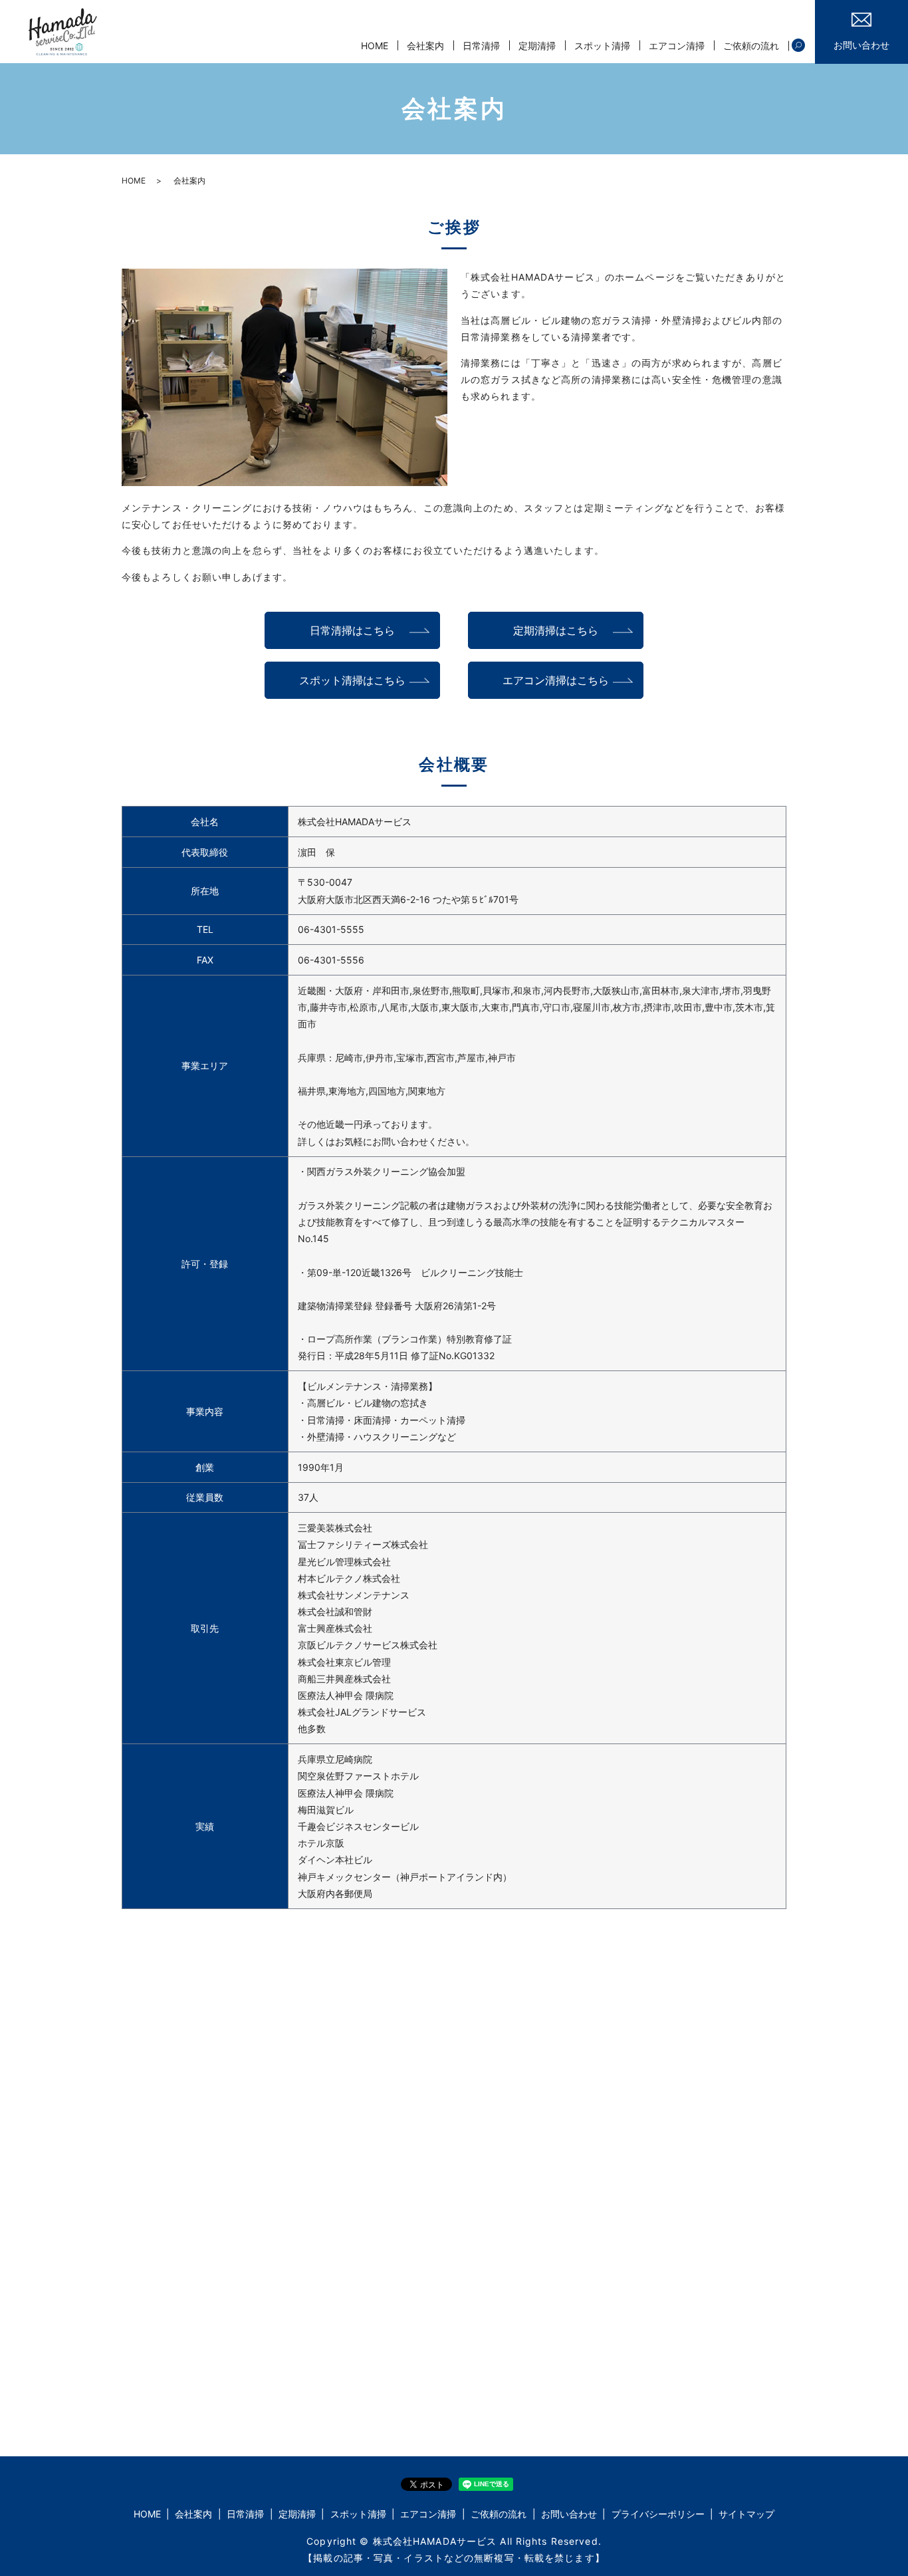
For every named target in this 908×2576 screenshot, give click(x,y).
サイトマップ (746, 2514)
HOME (375, 46)
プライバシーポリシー (658, 2514)
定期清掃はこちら (556, 630)
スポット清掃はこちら (352, 680)
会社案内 (425, 46)
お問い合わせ (569, 2514)
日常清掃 (481, 46)
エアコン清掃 (677, 46)
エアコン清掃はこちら (556, 680)
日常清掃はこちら (352, 630)
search (798, 46)
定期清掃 (537, 46)
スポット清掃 (602, 46)
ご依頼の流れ (751, 46)
